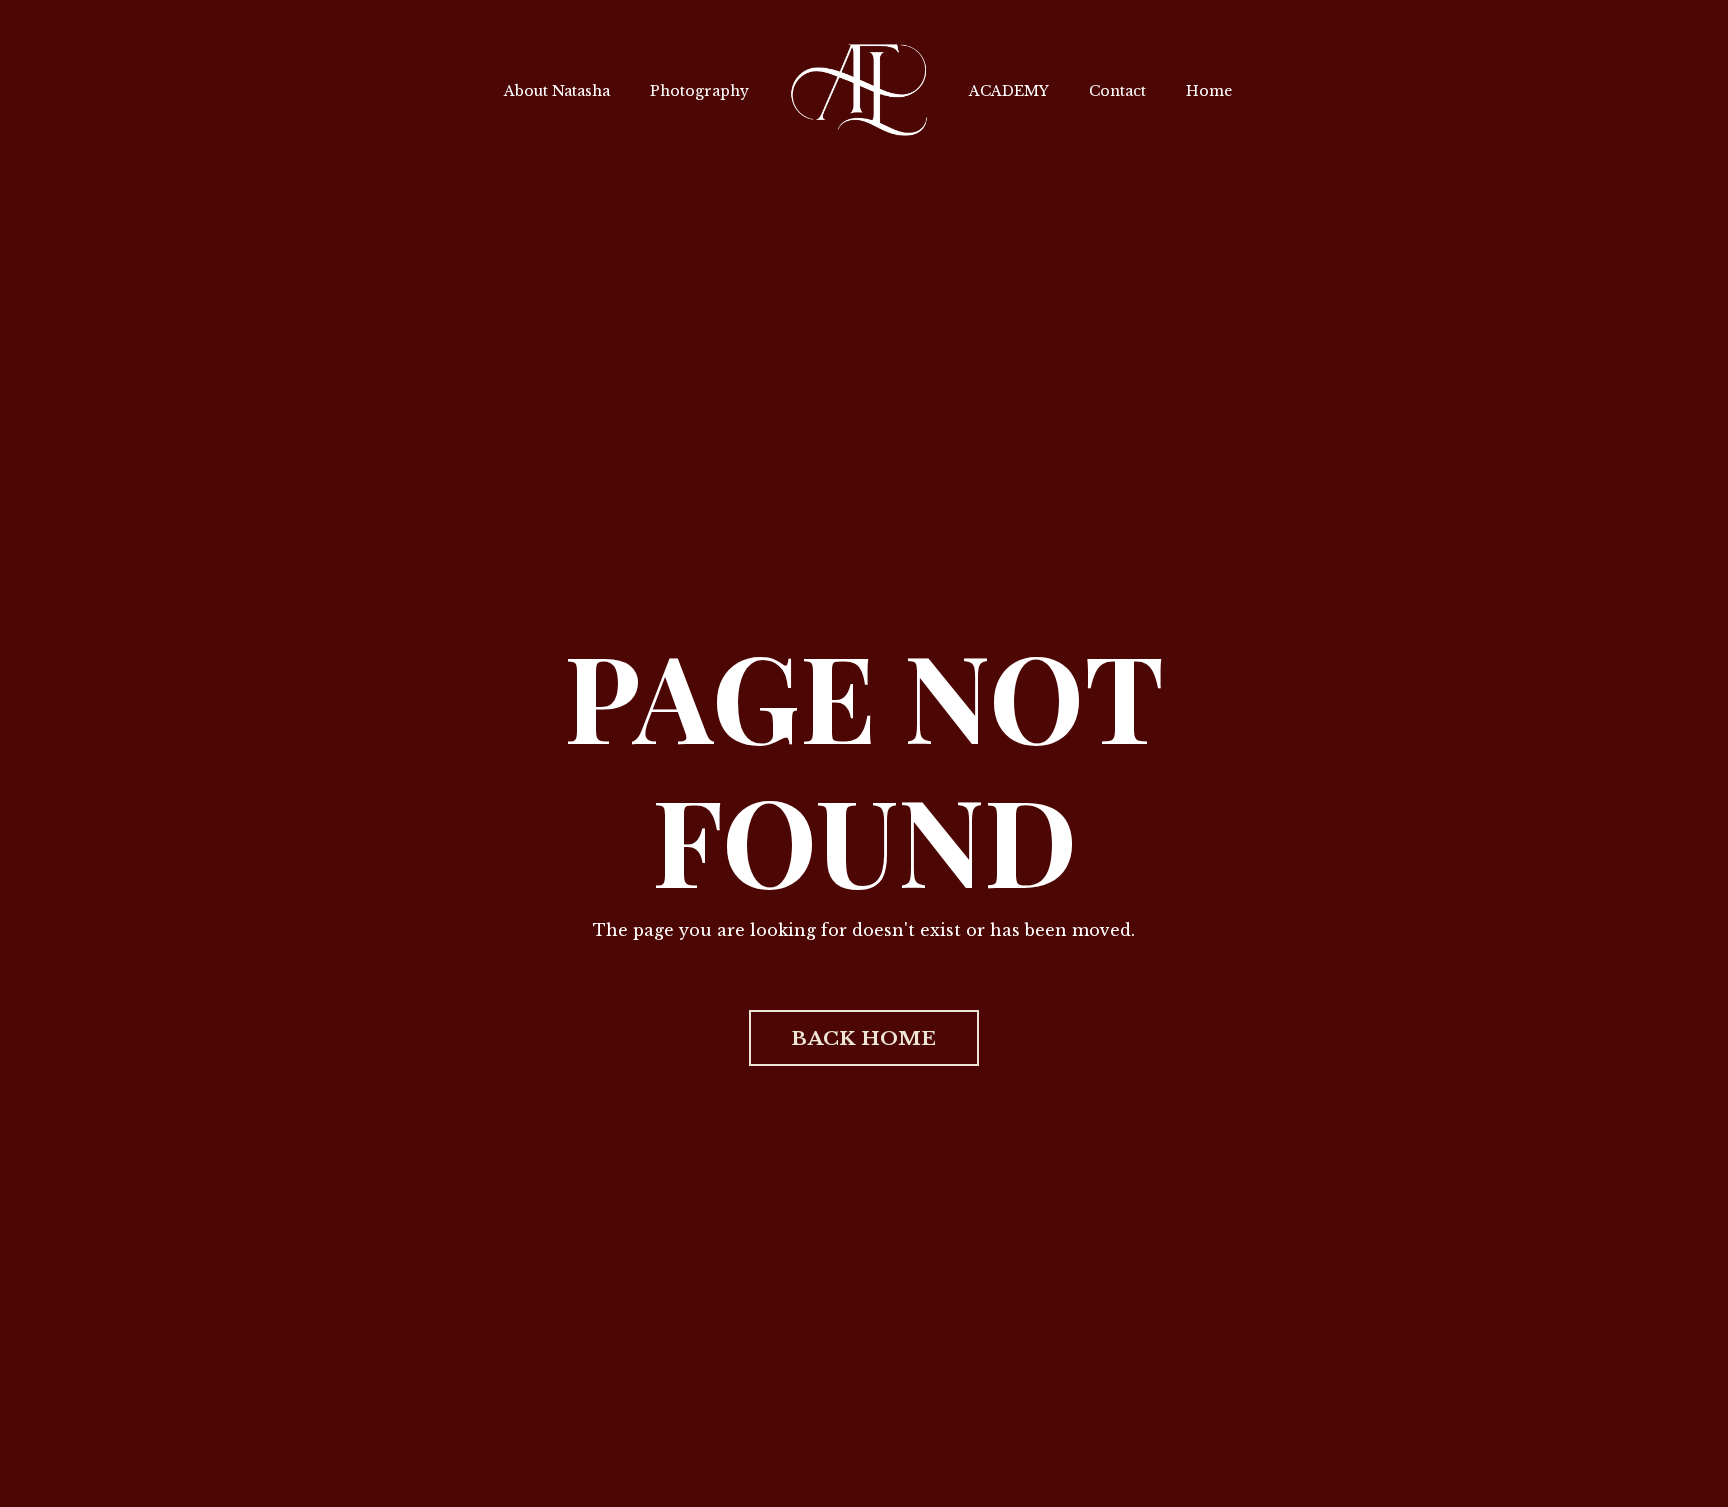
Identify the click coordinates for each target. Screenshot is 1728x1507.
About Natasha (557, 91)
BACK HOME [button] (863, 1038)
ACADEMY (1009, 91)
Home (1209, 91)
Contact (1117, 91)
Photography (699, 91)
